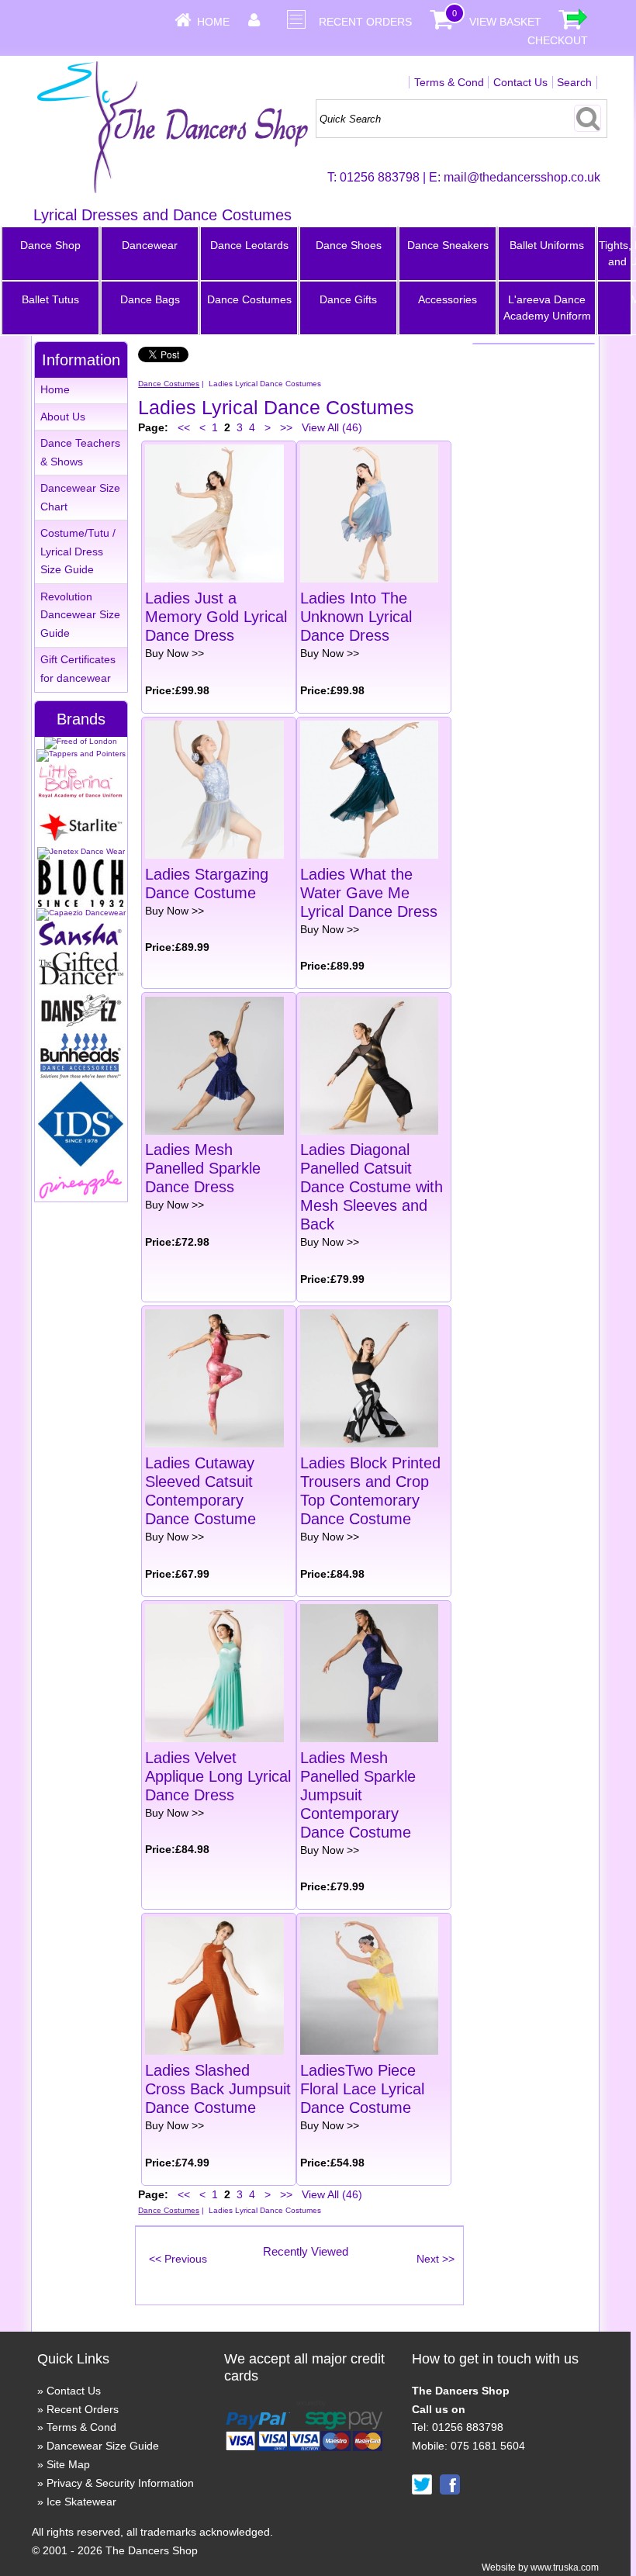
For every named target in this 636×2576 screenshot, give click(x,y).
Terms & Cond (449, 82)
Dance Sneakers (448, 245)
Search (574, 82)
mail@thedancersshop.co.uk (522, 177)
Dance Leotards (249, 245)
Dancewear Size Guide (103, 2446)
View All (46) (330, 427)
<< (184, 427)
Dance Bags (150, 299)
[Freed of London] (81, 741)
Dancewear (150, 245)
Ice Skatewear (81, 2502)
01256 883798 (380, 177)
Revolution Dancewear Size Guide (80, 615)
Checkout (558, 40)
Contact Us (520, 82)
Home (213, 22)
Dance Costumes (249, 299)
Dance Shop (50, 245)
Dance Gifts (348, 299)
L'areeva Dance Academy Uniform (547, 308)
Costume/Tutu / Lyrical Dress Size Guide (78, 552)
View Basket (505, 22)
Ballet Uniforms (547, 245)
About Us (63, 417)
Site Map (68, 2464)
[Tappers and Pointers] (81, 754)
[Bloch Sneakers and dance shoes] (81, 904)
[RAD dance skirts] (81, 795)
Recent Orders (365, 22)
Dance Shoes (349, 245)
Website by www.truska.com (540, 2567)
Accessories (448, 299)
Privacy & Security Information (120, 2483)
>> (286, 427)
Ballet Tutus (50, 299)
